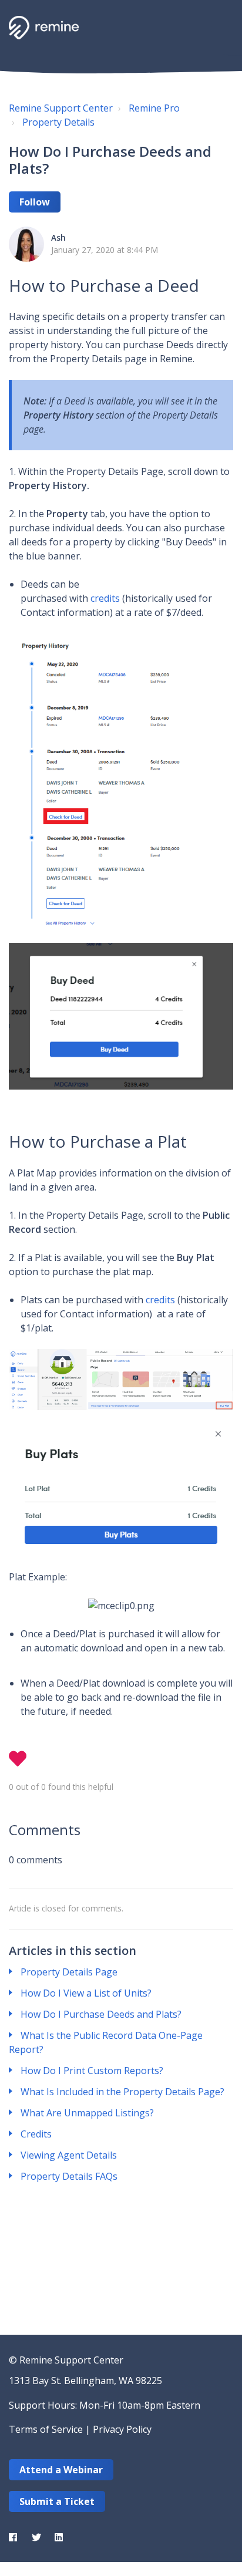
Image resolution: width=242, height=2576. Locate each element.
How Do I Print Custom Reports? (92, 2071)
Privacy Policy (122, 2429)
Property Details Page (69, 1972)
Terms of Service (46, 2429)
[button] (220, 26)
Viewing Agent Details (69, 2155)
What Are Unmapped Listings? (87, 2113)
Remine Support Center (61, 108)
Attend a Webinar (61, 2470)
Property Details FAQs (69, 2176)
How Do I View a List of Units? (86, 1993)
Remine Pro (154, 108)
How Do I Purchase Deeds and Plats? (101, 2014)
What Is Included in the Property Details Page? (122, 2092)
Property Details (58, 122)
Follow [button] (35, 202)
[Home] (44, 28)
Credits (36, 2134)
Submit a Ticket (57, 2501)
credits (105, 598)
